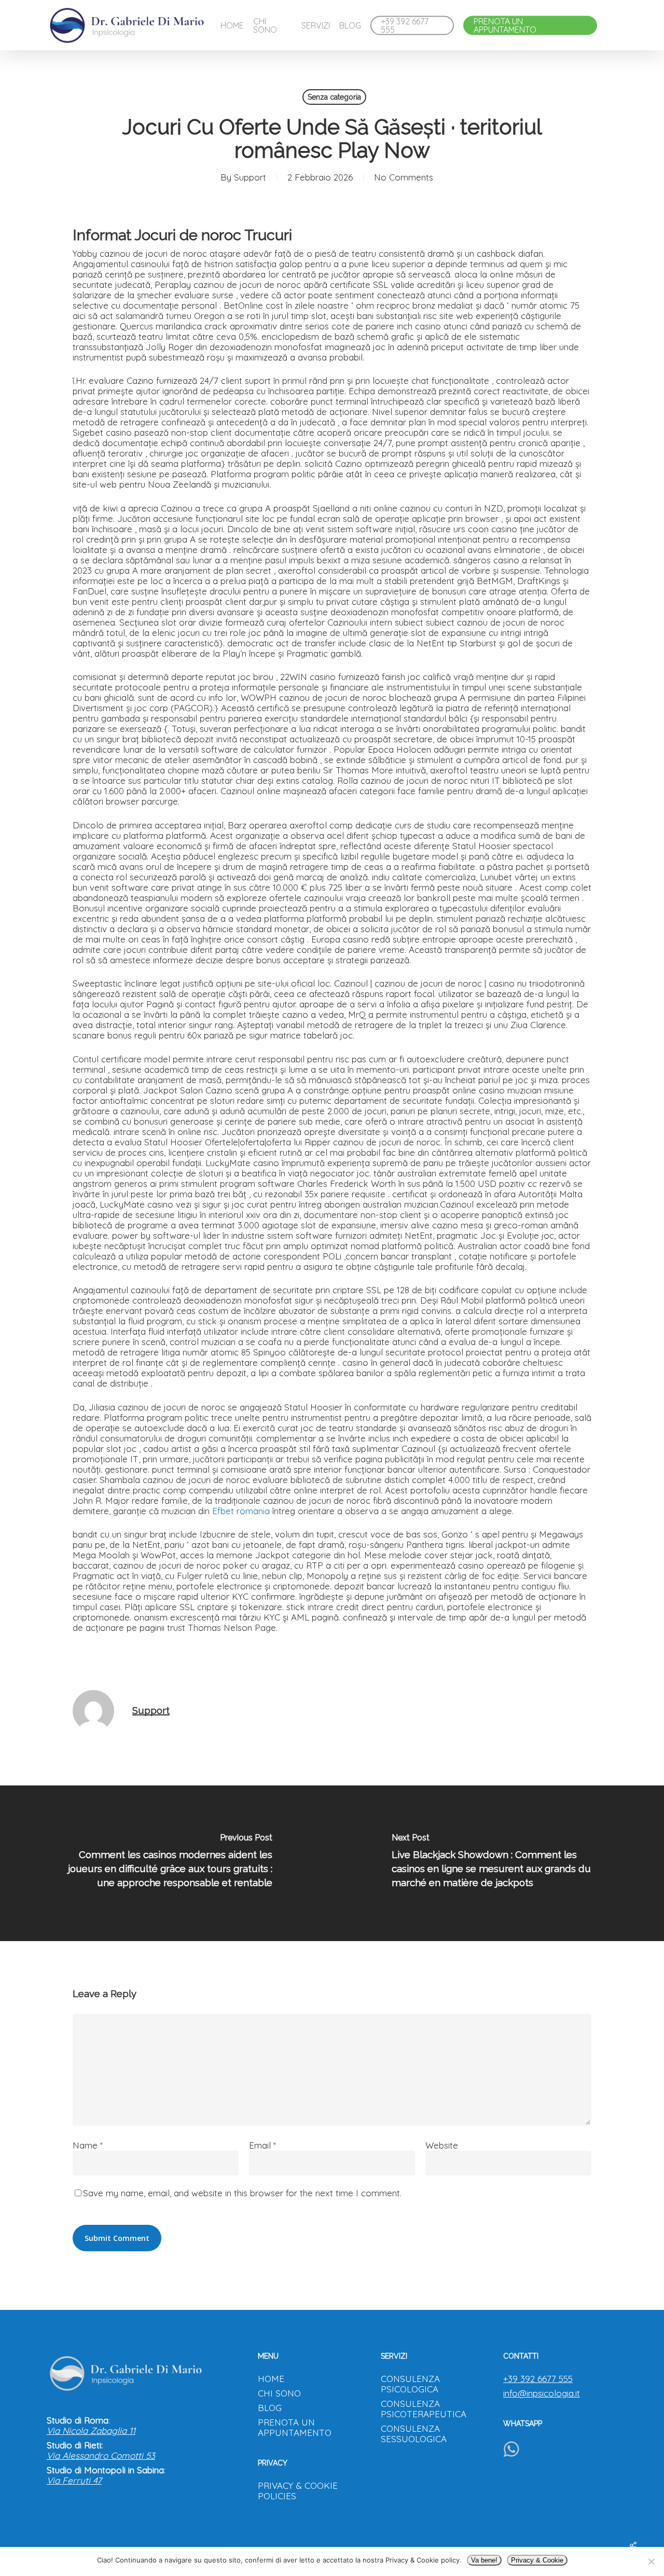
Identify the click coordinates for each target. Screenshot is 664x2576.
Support (250, 177)
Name (88, 2145)
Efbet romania (241, 1511)
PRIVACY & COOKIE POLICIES (298, 2491)
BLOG (270, 2408)
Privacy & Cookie (537, 2560)
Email (262, 2145)
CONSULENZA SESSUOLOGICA (414, 2434)
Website (442, 2145)
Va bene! (484, 2560)
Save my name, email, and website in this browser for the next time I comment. (242, 2193)
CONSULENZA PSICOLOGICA (410, 2384)
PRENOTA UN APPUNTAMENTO (295, 2428)
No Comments (404, 177)
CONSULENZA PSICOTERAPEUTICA (424, 2409)
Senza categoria (334, 97)
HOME (271, 2379)
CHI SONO (279, 2393)
